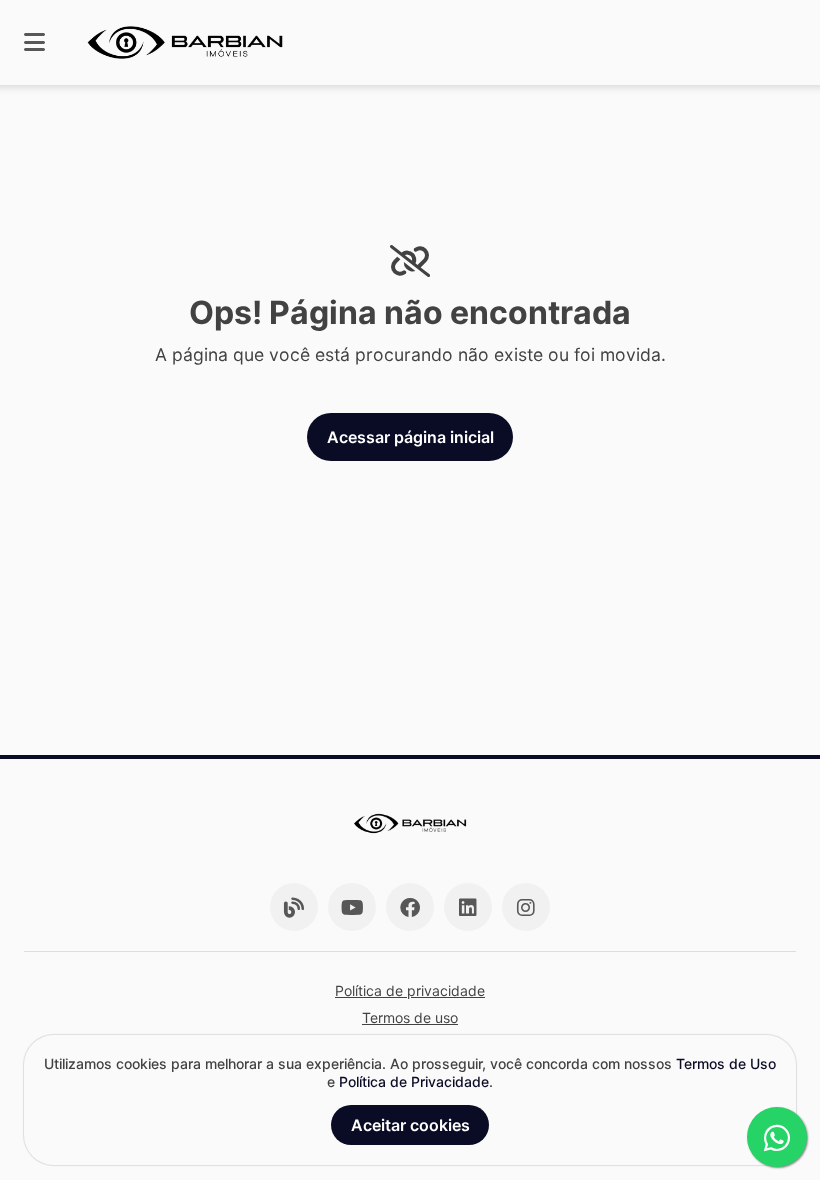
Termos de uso (410, 1017)
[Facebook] (410, 907)
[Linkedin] (468, 907)
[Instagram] (526, 907)
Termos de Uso (726, 1063)
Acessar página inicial (410, 437)
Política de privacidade (410, 990)
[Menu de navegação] (34, 42)
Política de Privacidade (414, 1081)
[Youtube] (352, 907)
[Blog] (294, 907)
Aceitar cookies (410, 1125)
